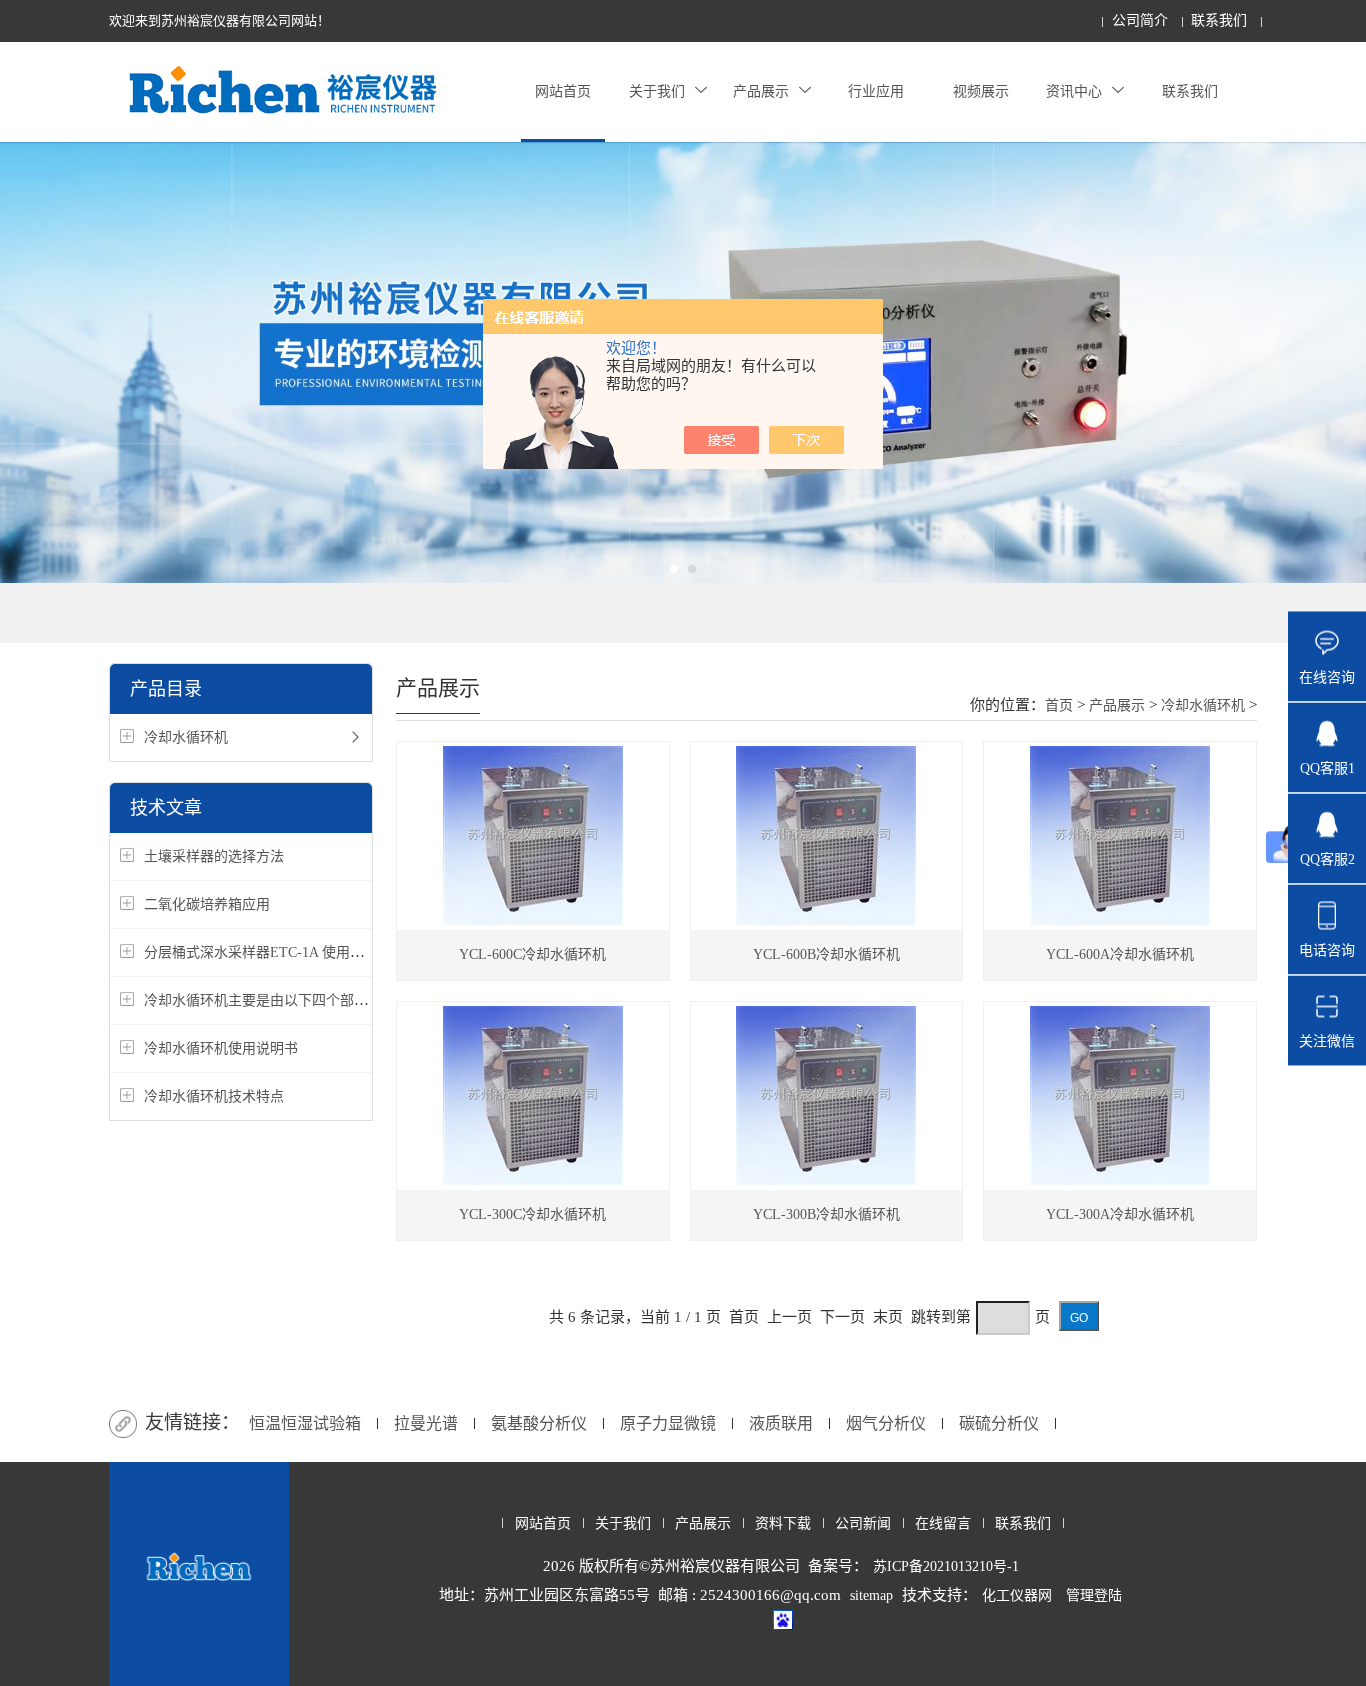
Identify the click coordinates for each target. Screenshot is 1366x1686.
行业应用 (876, 91)
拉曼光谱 (426, 1423)
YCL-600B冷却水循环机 (826, 954)
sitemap (871, 1595)
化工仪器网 (1017, 1595)
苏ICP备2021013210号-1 (946, 1566)
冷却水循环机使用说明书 (221, 1048)
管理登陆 (1094, 1595)
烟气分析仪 (886, 1423)
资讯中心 (1074, 91)
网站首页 (563, 91)
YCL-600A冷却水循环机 (1120, 954)
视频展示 (981, 91)
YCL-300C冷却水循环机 (532, 1214)
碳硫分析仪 (999, 1423)
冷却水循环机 (186, 737)
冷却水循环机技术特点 (214, 1096)
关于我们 (657, 91)
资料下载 (783, 1523)
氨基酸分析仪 (539, 1423)
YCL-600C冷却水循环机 (532, 954)
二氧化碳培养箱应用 (207, 904)
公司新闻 (863, 1523)
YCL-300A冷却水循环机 (1120, 1214)
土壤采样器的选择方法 (214, 856)
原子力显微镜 (668, 1423)
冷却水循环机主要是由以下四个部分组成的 (277, 1000)
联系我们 (1219, 20)
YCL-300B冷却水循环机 (826, 1214)
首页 (1059, 705)
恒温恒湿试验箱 (305, 1423)
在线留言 (943, 1523)
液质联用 (781, 1423)
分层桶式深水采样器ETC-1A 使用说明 (261, 952)
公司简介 (1140, 20)
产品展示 (761, 91)
